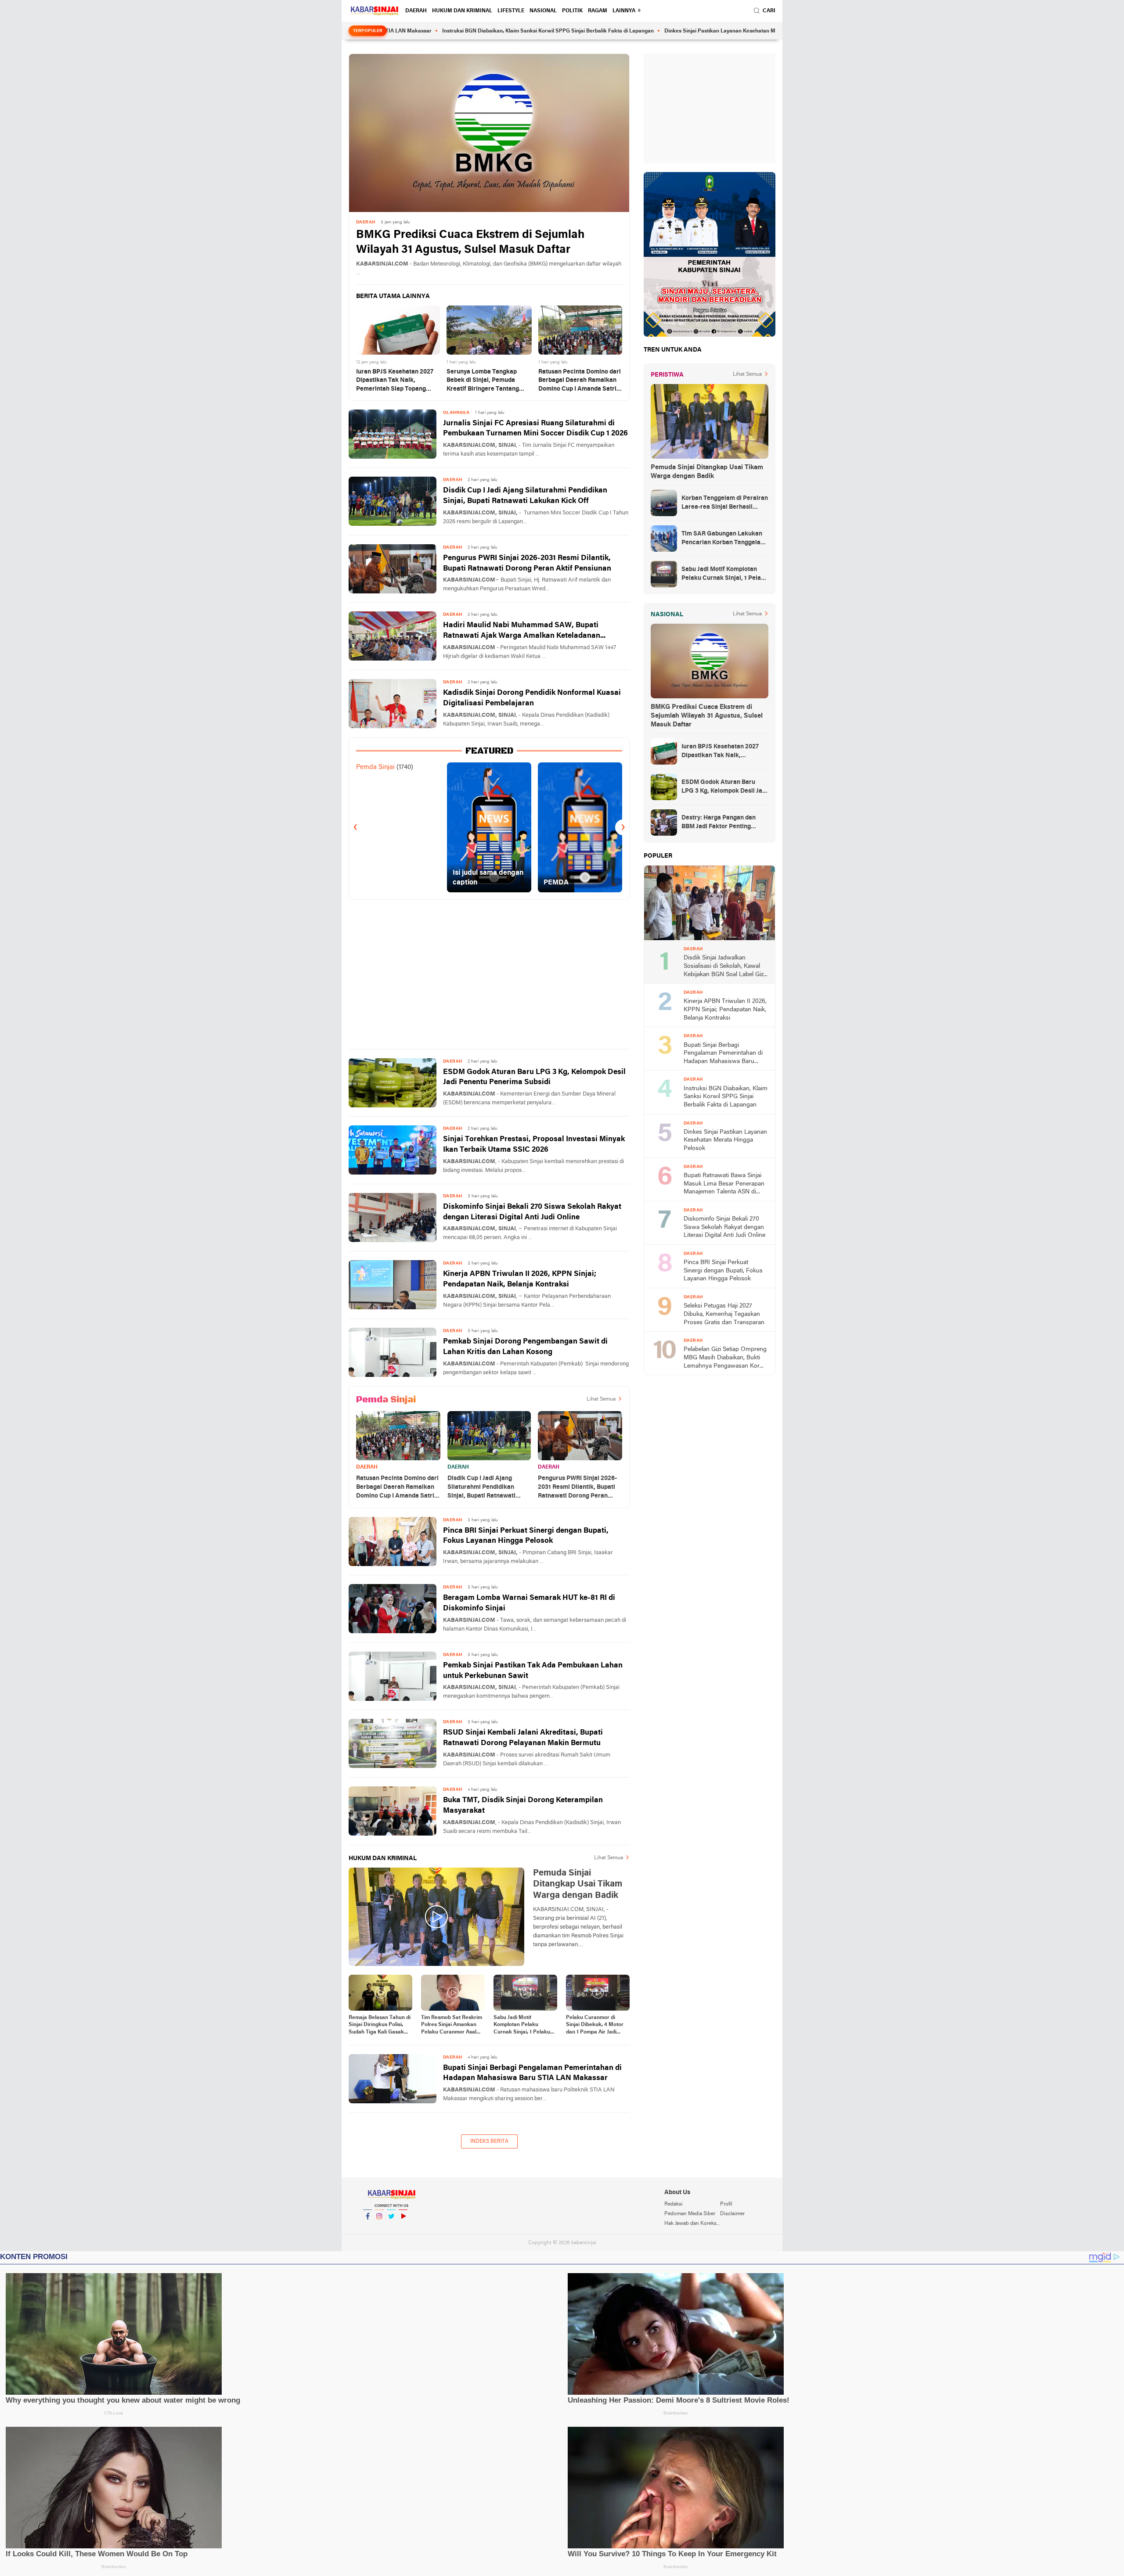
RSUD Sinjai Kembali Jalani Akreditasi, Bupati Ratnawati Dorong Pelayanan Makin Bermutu (523, 1738)
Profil (726, 2204)
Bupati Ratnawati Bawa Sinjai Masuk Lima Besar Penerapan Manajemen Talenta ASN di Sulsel (724, 1184)
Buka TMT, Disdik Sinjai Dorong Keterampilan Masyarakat (523, 1805)
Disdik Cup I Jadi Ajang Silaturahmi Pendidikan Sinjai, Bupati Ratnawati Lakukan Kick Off (525, 496)
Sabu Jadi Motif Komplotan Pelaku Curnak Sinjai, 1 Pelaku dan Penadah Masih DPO (524, 2026)
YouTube (403, 2228)
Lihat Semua (601, 1399)
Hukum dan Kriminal (462, 11)
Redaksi (674, 2204)
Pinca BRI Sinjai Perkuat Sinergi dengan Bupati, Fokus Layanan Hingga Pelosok (526, 1536)
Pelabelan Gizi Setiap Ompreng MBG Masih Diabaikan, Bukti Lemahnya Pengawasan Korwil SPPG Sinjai (725, 1358)
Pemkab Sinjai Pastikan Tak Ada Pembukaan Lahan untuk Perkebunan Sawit (533, 1671)
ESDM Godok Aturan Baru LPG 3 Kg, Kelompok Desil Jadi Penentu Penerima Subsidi (534, 1077)
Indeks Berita (489, 2141)
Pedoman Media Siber (690, 2214)
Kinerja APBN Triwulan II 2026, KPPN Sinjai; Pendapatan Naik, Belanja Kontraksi (520, 1279)
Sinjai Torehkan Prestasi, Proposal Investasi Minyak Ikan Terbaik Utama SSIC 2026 (534, 1144)
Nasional (543, 11)
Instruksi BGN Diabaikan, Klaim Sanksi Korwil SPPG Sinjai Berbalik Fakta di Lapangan (451, 31)
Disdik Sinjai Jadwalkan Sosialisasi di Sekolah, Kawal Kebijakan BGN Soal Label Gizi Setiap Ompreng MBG (724, 967)
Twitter (391, 2228)
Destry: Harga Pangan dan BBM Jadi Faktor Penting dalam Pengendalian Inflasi (720, 823)
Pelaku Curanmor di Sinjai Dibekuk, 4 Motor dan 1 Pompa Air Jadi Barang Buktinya (595, 2026)
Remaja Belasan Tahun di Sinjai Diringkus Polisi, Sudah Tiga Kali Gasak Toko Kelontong (380, 2026)
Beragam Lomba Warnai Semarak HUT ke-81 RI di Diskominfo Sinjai (529, 1603)
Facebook (367, 2228)
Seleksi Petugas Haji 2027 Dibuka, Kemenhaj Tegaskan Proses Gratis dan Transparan (724, 1314)
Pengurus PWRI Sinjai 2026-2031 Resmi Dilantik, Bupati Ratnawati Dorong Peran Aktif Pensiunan (527, 563)
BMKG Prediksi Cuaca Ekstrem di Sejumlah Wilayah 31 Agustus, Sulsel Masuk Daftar (470, 243)
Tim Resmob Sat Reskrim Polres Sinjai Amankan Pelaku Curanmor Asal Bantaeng (452, 2026)
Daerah (416, 11)
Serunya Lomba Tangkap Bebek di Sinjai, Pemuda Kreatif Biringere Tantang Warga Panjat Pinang (483, 381)
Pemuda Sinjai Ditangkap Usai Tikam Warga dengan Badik (707, 472)
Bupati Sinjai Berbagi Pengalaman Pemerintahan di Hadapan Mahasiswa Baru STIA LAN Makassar (532, 2073)
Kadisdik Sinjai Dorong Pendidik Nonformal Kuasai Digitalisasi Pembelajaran (532, 698)
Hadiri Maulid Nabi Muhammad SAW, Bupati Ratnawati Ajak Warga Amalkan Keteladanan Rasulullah (522, 631)
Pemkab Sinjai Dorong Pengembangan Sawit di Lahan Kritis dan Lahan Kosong (525, 1347)
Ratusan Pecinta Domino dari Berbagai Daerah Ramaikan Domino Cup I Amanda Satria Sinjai (580, 381)
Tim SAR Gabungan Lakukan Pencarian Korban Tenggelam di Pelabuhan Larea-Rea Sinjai (724, 539)
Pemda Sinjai (375, 767)
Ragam (598, 11)
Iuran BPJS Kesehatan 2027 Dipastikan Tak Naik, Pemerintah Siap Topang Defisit (395, 381)
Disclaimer (732, 2214)
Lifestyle (511, 11)
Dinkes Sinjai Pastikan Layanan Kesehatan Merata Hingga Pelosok (650, 31)
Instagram (379, 2228)
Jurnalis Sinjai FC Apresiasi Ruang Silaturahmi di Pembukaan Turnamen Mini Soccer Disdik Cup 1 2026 (535, 429)
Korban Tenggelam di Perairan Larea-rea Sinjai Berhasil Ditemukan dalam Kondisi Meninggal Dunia (725, 503)
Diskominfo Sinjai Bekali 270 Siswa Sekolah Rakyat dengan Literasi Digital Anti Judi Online (532, 1212)
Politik (572, 11)
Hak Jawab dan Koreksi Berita (692, 2224)
